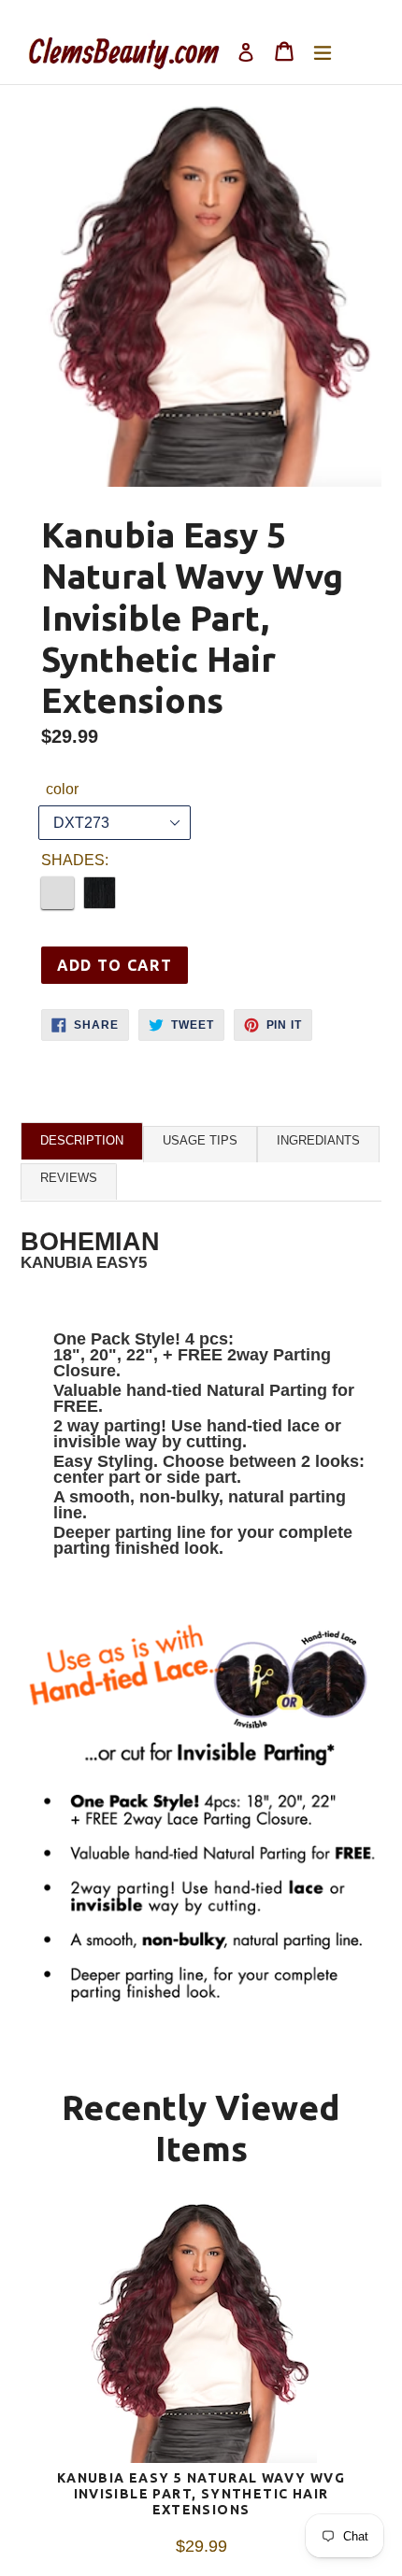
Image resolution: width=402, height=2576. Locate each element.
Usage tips (200, 1140)
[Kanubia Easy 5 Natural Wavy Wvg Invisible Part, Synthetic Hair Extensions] (201, 2337)
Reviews (69, 1178)
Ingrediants (318, 1140)
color (62, 789)
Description (82, 1140)
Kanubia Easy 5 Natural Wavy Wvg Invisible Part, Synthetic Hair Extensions (201, 2494)
